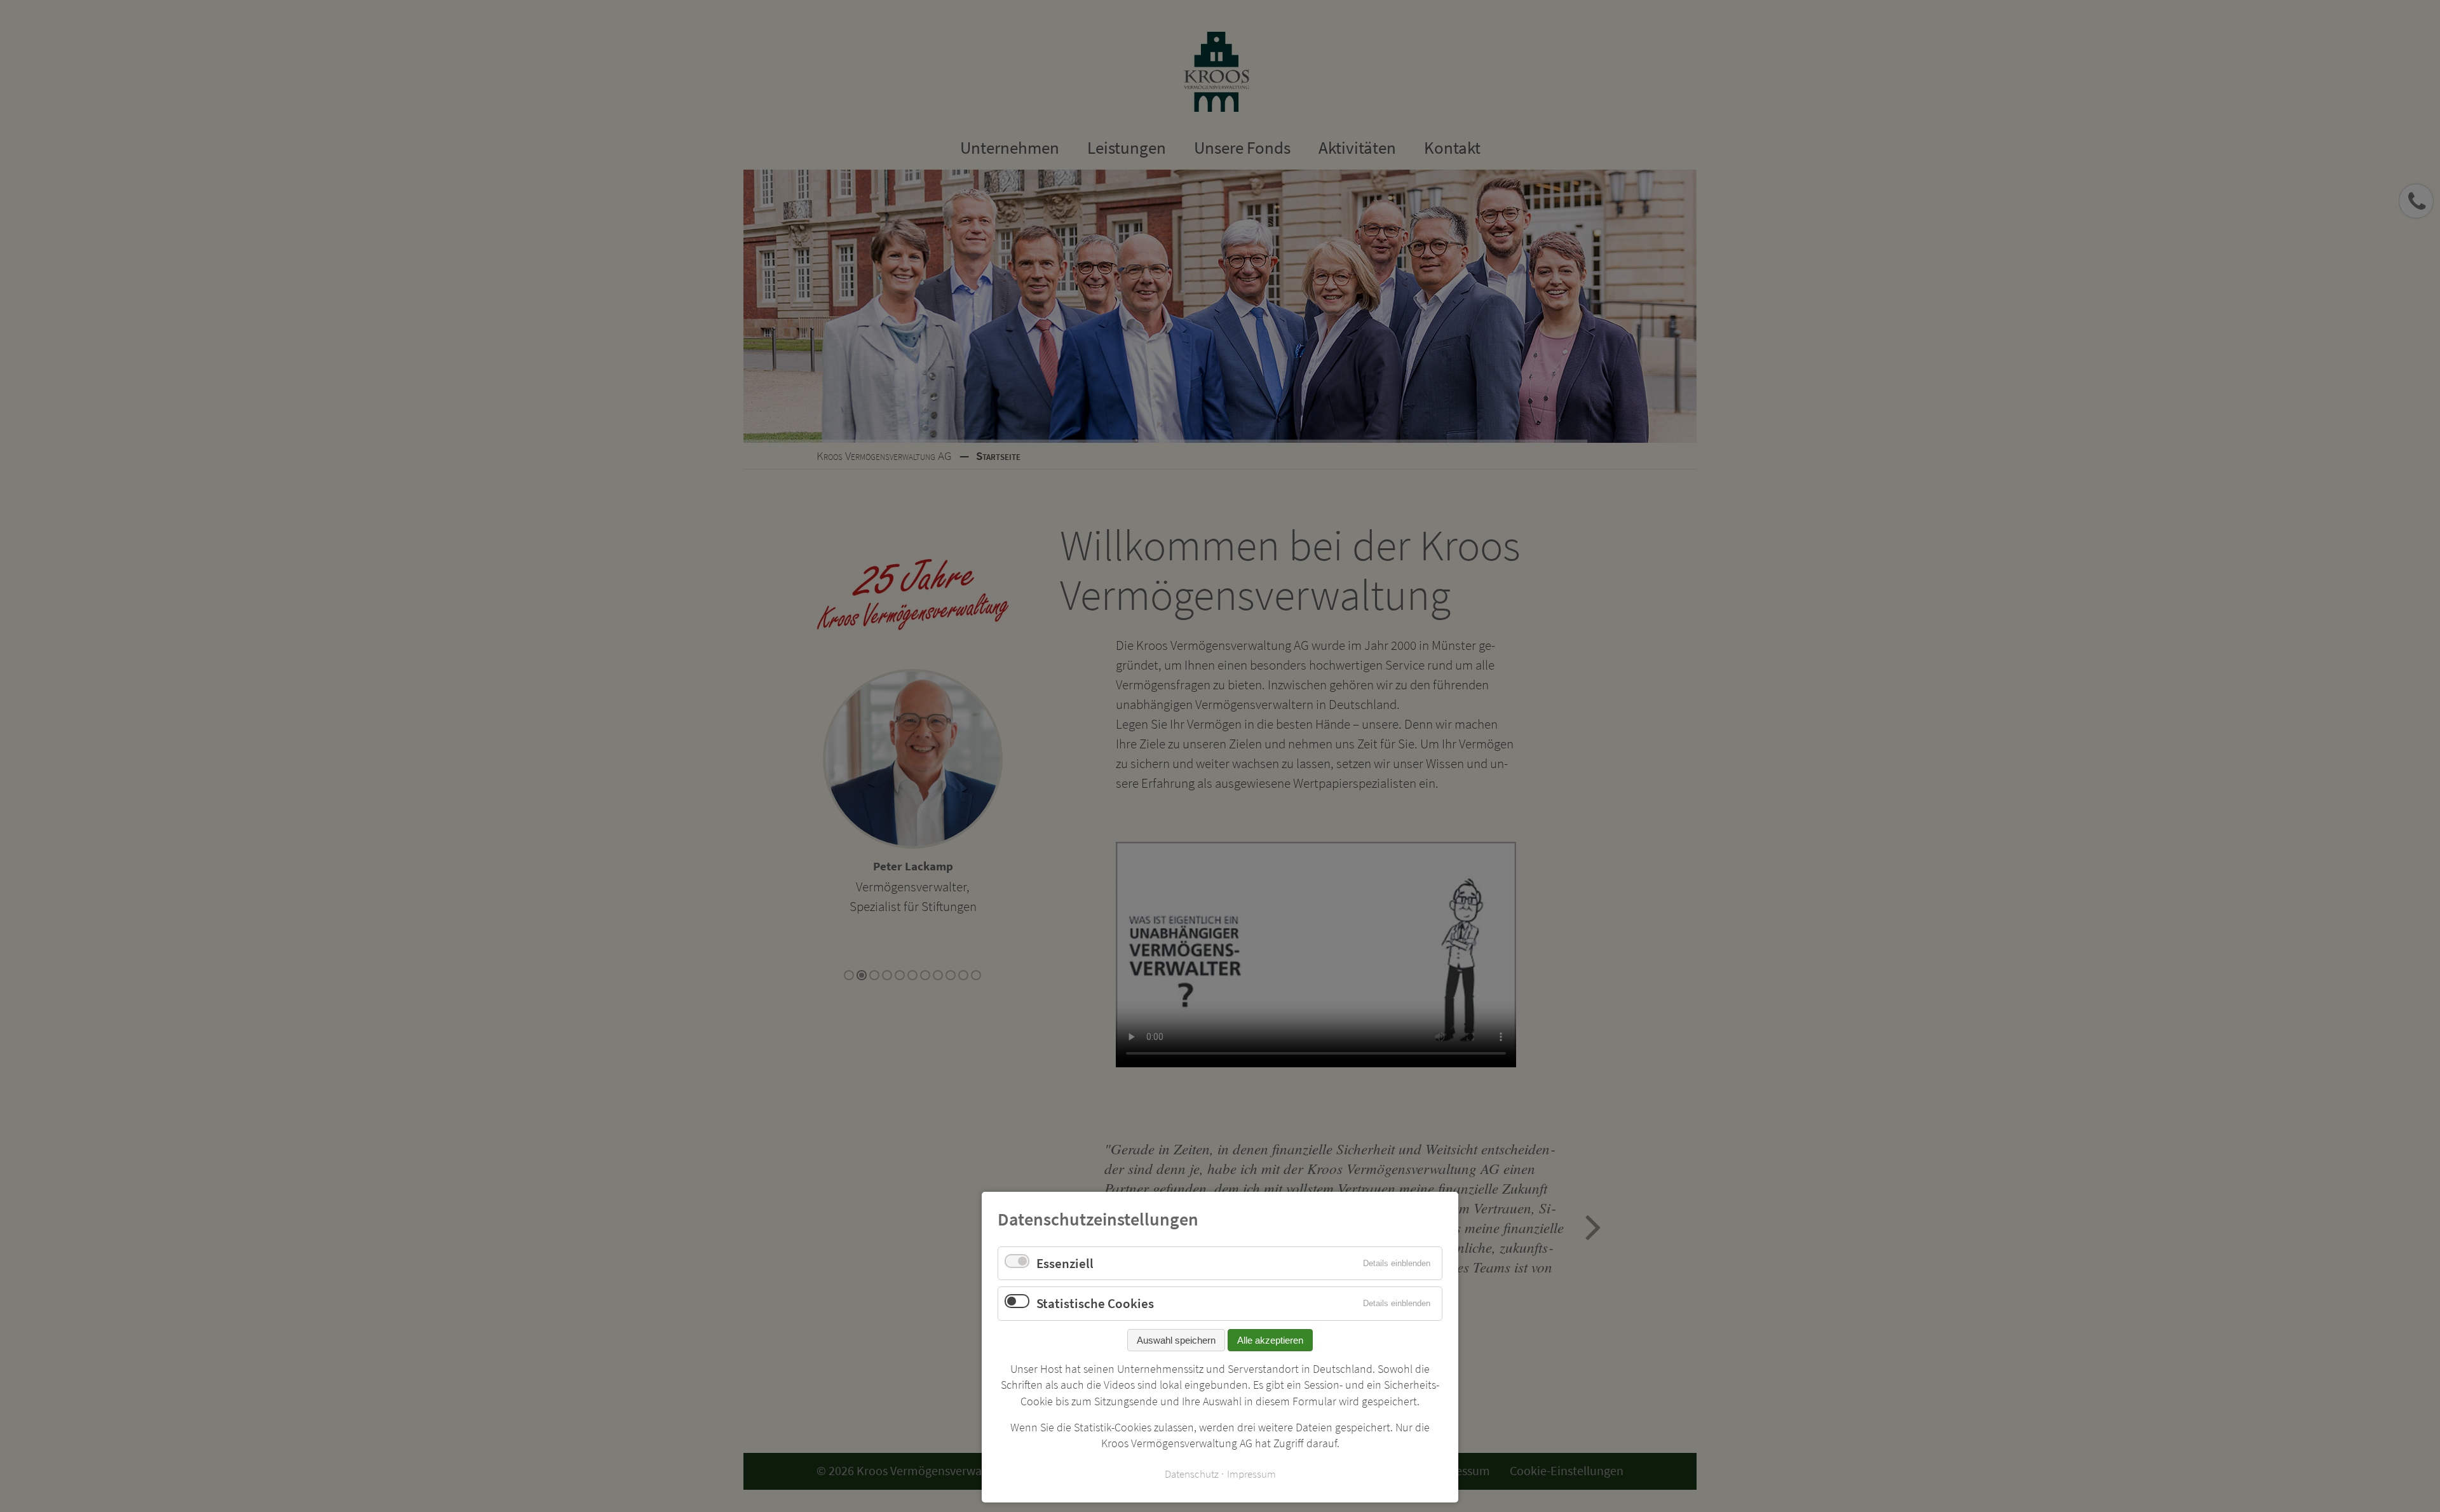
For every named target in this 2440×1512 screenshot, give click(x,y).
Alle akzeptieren (1270, 1340)
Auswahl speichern (1176, 1340)
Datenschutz (1192, 1474)
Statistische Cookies (1095, 1303)
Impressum (1251, 1474)
